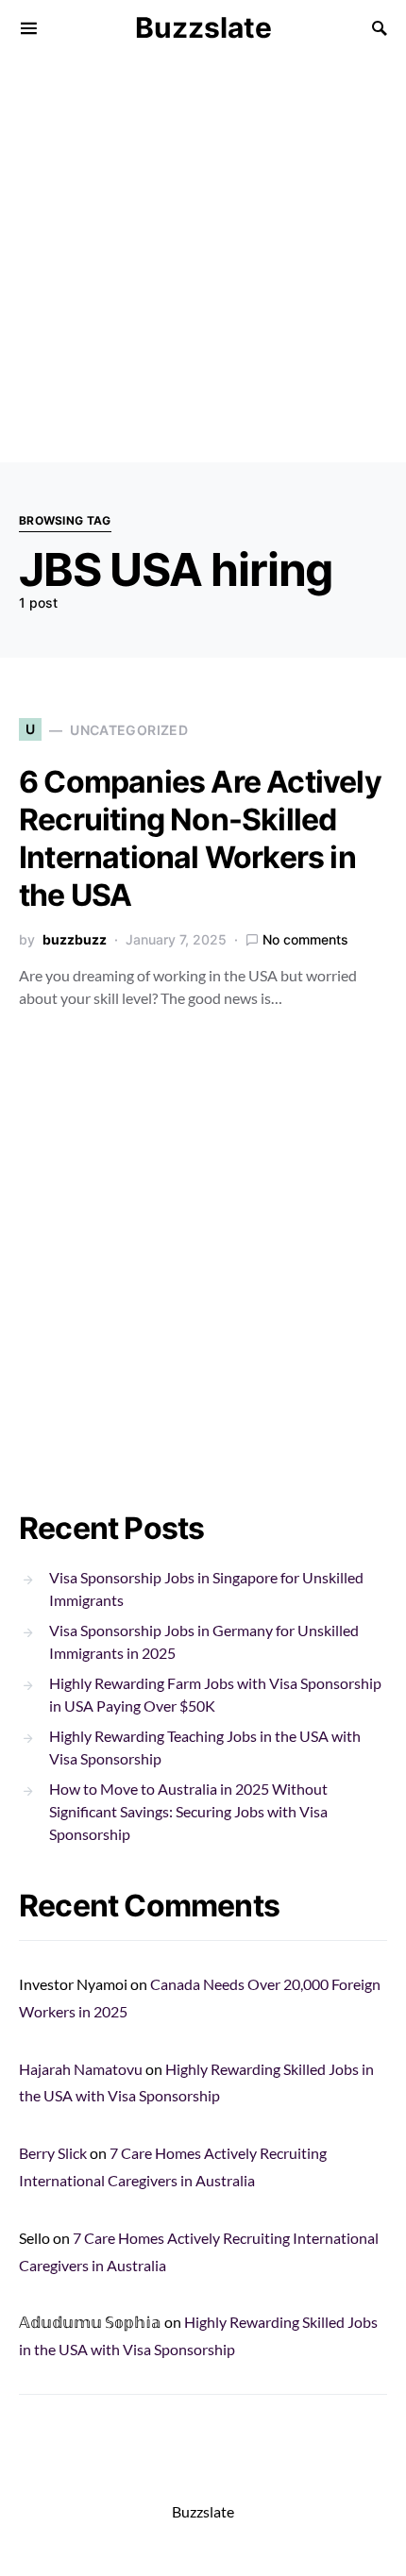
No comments (305, 939)
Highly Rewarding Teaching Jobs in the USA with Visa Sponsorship (205, 1747)
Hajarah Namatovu (81, 2069)
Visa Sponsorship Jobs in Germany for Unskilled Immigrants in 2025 (204, 1641)
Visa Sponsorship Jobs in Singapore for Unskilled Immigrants (206, 1589)
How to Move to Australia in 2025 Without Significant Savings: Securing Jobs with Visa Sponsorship (188, 1811)
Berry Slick (53, 2153)
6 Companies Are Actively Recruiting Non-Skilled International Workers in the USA (200, 838)
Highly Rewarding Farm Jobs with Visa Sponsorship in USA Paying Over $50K (215, 1694)
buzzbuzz (75, 939)
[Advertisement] (203, 259)
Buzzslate (203, 27)
